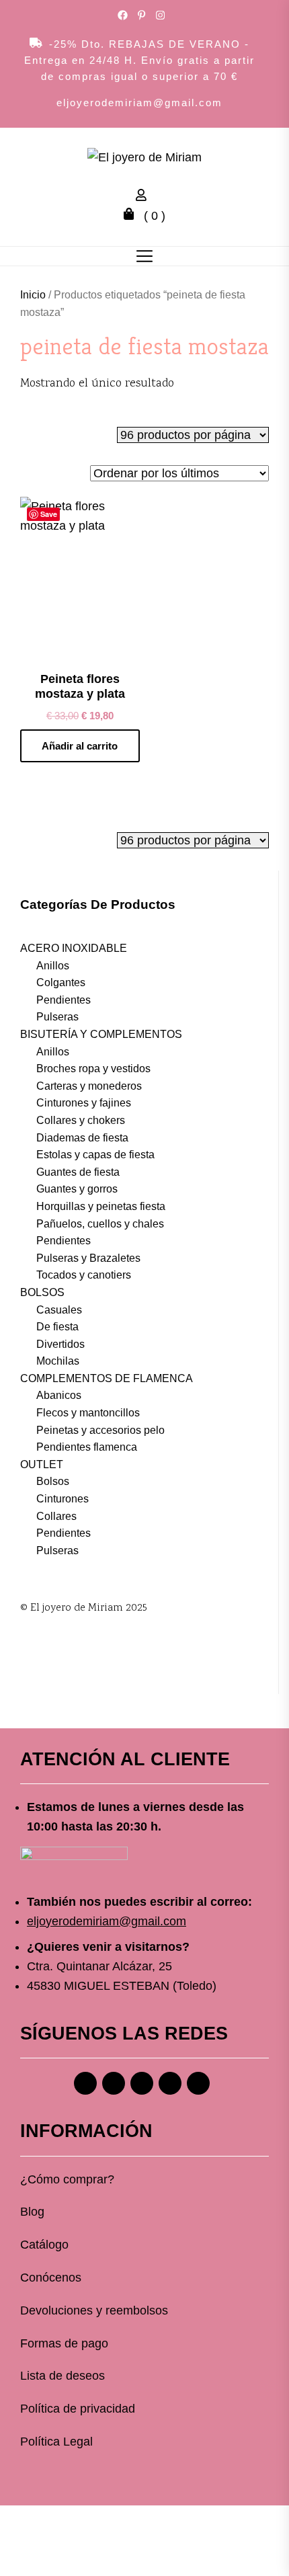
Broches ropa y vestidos (93, 1069)
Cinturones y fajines (84, 1103)
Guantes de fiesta (78, 1172)
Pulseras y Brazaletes (88, 1258)
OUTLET (42, 1464)
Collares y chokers (81, 1120)
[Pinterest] (142, 2083)
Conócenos (51, 2278)
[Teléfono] (170, 2083)
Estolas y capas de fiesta (95, 1155)
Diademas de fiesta (82, 1138)
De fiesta (57, 1327)
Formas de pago (64, 2343)
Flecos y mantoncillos (88, 1413)
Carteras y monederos (89, 1086)
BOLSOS (42, 1292)
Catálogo (44, 2245)
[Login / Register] (144, 197)
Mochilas (58, 1361)
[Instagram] (114, 2083)
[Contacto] (198, 2083)
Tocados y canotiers (84, 1275)
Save (49, 514)
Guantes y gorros (77, 1189)
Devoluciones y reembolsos (94, 2310)
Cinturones (63, 1499)
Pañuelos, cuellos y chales (100, 1224)
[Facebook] (85, 2083)
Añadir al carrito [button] (80, 746)
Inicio (33, 295)
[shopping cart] (132, 216)
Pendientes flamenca (87, 1447)
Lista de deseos (63, 2376)
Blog (32, 2212)
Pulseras (57, 1017)
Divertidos (60, 1344)
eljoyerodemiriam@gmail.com (139, 103)
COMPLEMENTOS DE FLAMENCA (107, 1378)
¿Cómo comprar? (67, 2179)
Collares (56, 1516)
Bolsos (53, 1481)
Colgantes (61, 982)
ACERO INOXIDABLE (74, 948)
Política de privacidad (78, 2409)
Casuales (59, 1310)
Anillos (53, 966)
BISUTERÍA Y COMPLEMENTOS (101, 1034)
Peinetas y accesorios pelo (100, 1430)
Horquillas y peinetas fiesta (101, 1206)
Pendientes (64, 1000)
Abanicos (59, 1395)
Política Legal (56, 2442)
